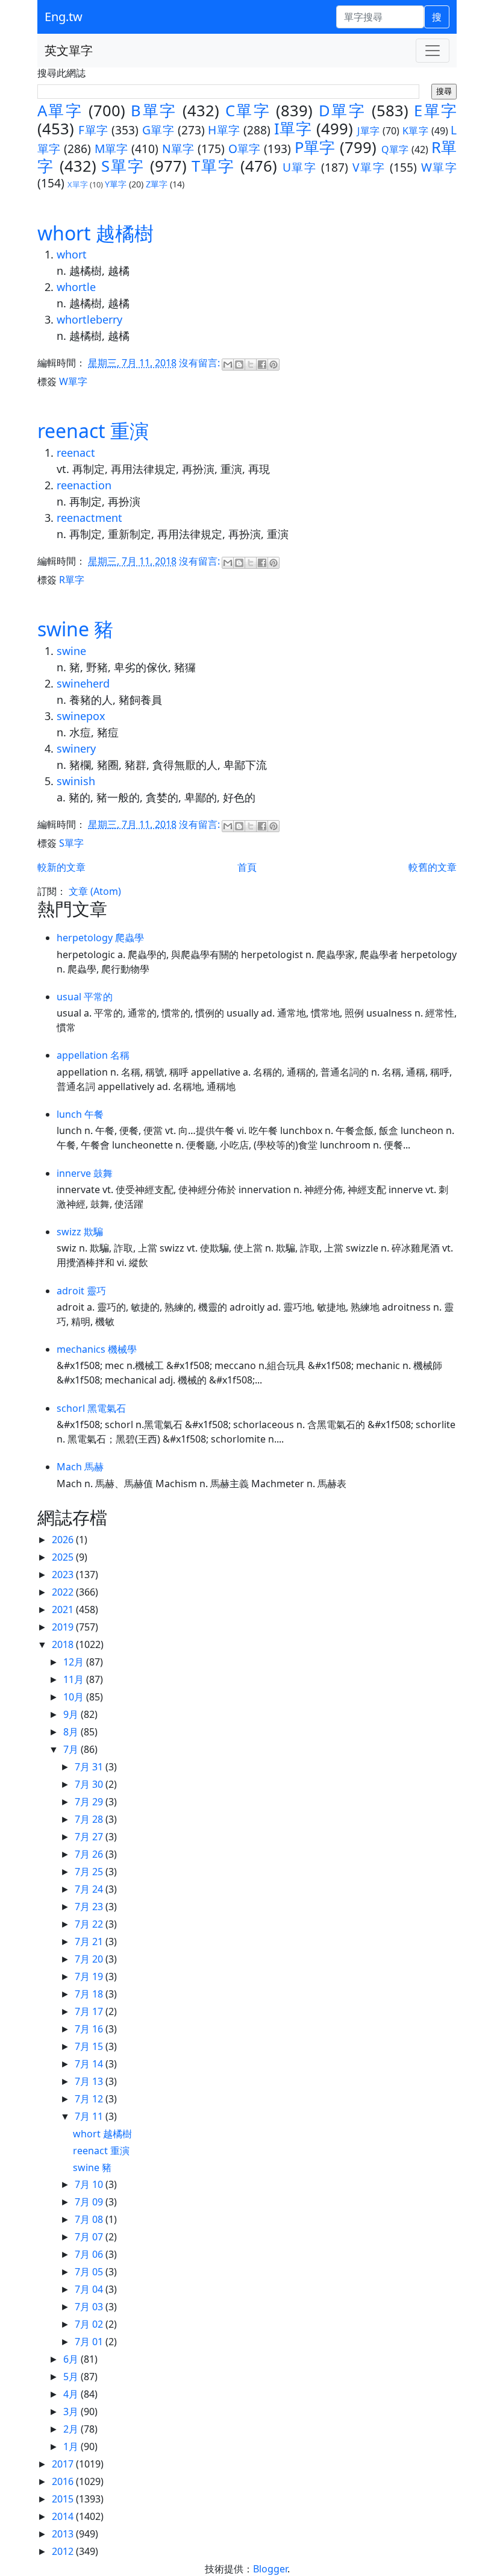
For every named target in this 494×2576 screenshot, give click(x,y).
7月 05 (90, 2272)
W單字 (439, 167)
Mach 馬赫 (80, 1467)
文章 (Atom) (95, 891)
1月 (72, 2446)
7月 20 (90, 1959)
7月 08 (90, 2219)
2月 (72, 2429)
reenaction (84, 485)
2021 (64, 1609)
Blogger (270, 2569)
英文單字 (69, 50)
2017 (64, 2464)
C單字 (248, 111)
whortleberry (89, 319)
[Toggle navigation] (433, 51)
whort (72, 254)
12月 (75, 1662)
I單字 (293, 129)
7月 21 (90, 1941)
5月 (72, 2377)
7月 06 (90, 2254)
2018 (64, 1644)
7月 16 (90, 2029)
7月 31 (90, 1767)
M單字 (111, 149)
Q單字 (395, 149)
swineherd (83, 683)
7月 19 (90, 1976)
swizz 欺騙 (80, 1232)
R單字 (72, 580)
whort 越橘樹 (95, 233)
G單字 (158, 130)
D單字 (342, 111)
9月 (72, 1714)
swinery (76, 748)
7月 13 (90, 2081)
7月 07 (90, 2237)
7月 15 (90, 2046)
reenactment (89, 518)
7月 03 (90, 2307)
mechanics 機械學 (97, 1349)
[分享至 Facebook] (262, 365)
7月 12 (90, 2099)
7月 (72, 1749)
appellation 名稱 (93, 1055)
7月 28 (90, 1819)
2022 (64, 1592)
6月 (72, 2359)
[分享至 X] (251, 365)
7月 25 (90, 1872)
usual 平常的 (85, 997)
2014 (64, 2516)
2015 (64, 2499)
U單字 (300, 167)
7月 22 (90, 1924)
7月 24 (90, 1889)
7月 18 (90, 1994)
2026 (64, 1540)
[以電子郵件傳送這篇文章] (228, 365)
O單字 (245, 149)
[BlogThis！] (239, 365)
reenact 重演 (93, 431)
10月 (75, 1697)
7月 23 (90, 1907)
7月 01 (90, 2342)
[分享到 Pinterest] (274, 365)
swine (71, 651)
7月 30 (90, 1784)
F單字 (93, 130)
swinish (76, 781)
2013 (64, 2534)
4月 (72, 2394)
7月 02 (90, 2324)
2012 (64, 2551)
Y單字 (116, 184)
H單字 (224, 130)
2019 (64, 1627)
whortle (76, 287)
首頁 (247, 867)
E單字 (435, 111)
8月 (72, 1732)
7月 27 (90, 1837)
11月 (75, 1679)
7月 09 (90, 2202)
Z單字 (157, 184)
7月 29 (90, 1802)
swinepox (81, 716)
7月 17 (90, 2011)
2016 (64, 2481)
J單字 (368, 131)
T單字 (213, 166)
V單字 (369, 167)
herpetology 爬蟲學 (100, 938)
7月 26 (90, 1854)
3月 (72, 2411)
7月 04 (90, 2289)
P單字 (315, 147)
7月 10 (90, 2184)
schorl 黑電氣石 (91, 1408)
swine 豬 (75, 629)
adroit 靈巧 (81, 1291)
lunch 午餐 (80, 1114)
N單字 (178, 149)
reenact (76, 453)
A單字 (60, 111)
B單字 (154, 111)
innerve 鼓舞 (85, 1173)
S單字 (123, 166)
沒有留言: (201, 363)
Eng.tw (64, 17)
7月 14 (90, 2064)
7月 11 (90, 2116)
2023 (64, 1575)
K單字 (415, 131)
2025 (64, 1557)
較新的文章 (61, 867)
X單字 (78, 184)
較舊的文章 (433, 867)
